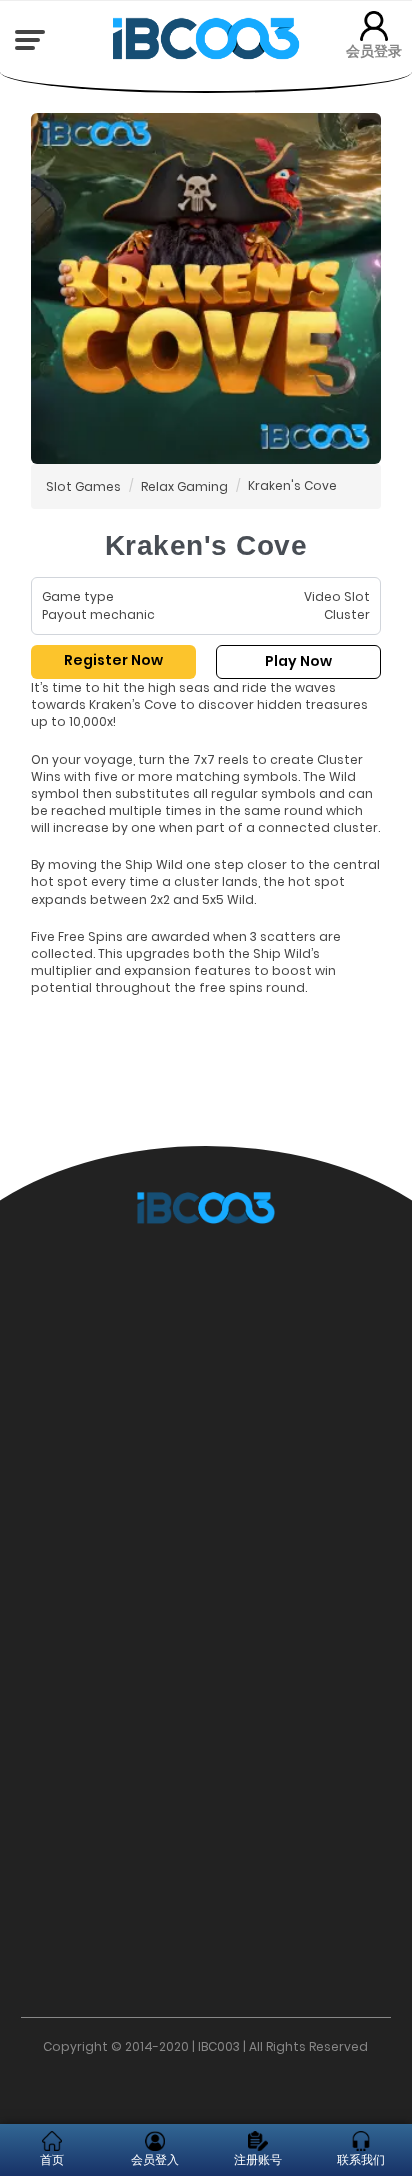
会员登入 (155, 2159)
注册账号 (258, 2159)
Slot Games (83, 486)
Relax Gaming (184, 486)
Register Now (113, 660)
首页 (52, 2159)
